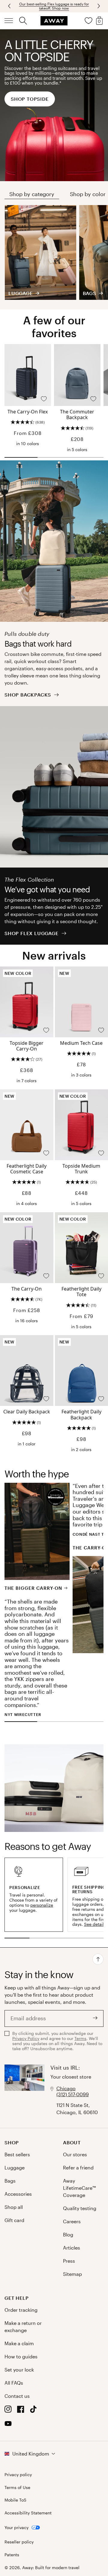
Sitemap (72, 2274)
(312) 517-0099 (73, 2094)
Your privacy (16, 2527)
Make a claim (19, 2343)
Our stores (75, 2154)
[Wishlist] (88, 21)
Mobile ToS (15, 2500)
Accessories (18, 2194)
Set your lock (19, 2370)
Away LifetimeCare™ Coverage (79, 2188)
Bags (10, 2181)
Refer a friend (78, 2167)
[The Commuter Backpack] (77, 375)
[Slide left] (98, 6)
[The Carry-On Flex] (28, 375)
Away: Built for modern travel (51, 2567)
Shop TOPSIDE (30, 99)
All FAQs (14, 2383)
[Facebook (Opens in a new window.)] (21, 2411)
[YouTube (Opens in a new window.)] (8, 2425)
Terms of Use (17, 2488)
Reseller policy (19, 2542)
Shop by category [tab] (32, 194)
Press (69, 2261)
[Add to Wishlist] (44, 399)
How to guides (21, 2356)
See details (95, 1924)
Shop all (14, 2207)
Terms (80, 2038)
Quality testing (80, 2208)
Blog (68, 2234)
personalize (42, 1905)
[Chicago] (24, 2090)
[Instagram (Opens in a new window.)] (8, 2411)
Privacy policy (18, 2475)
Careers (72, 2221)
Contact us (17, 2396)
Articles (72, 2248)
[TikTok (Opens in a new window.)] (33, 2411)
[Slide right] (10, 6)
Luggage (15, 2167)
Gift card (14, 2220)
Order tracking (21, 2310)
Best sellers (17, 2154)
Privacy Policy (26, 2038)
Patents (12, 2555)
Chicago (66, 2088)
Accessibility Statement (28, 2513)
